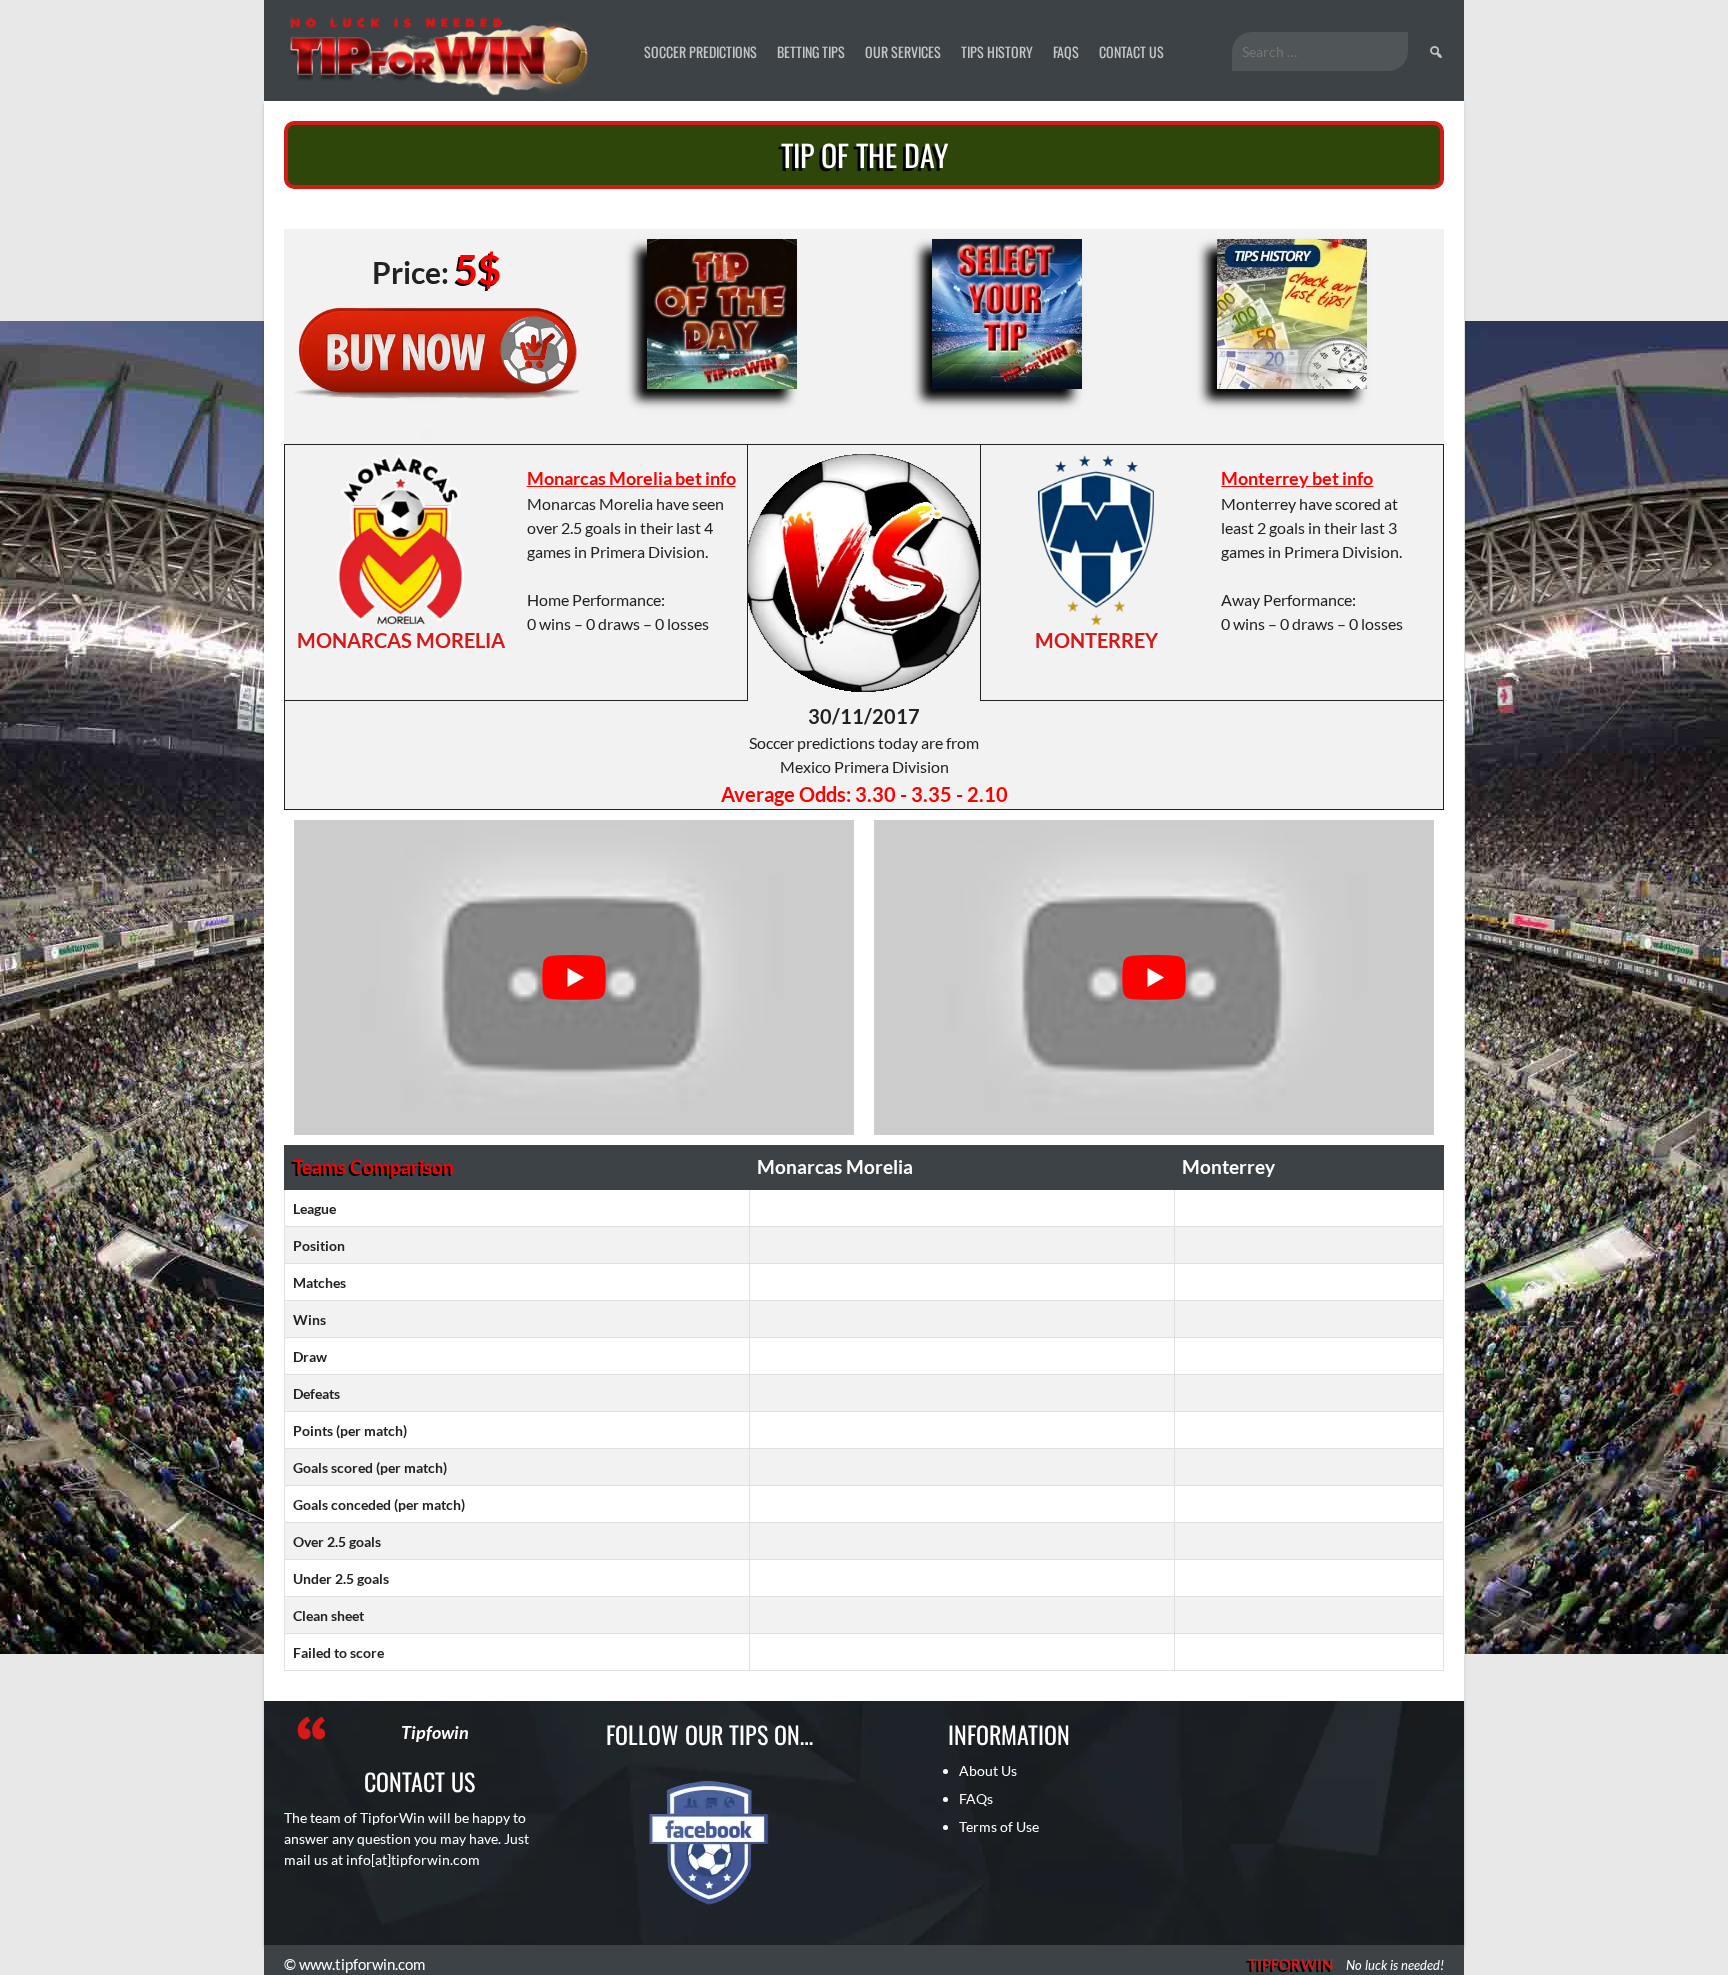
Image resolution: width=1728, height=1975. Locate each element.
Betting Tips (811, 51)
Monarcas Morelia (401, 640)
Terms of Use (999, 1826)
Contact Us (1131, 51)
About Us (988, 1770)
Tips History (997, 51)
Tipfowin (435, 1732)
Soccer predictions (700, 51)
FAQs (1066, 51)
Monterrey (1096, 640)
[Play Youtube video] (574, 977)
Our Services (903, 51)
